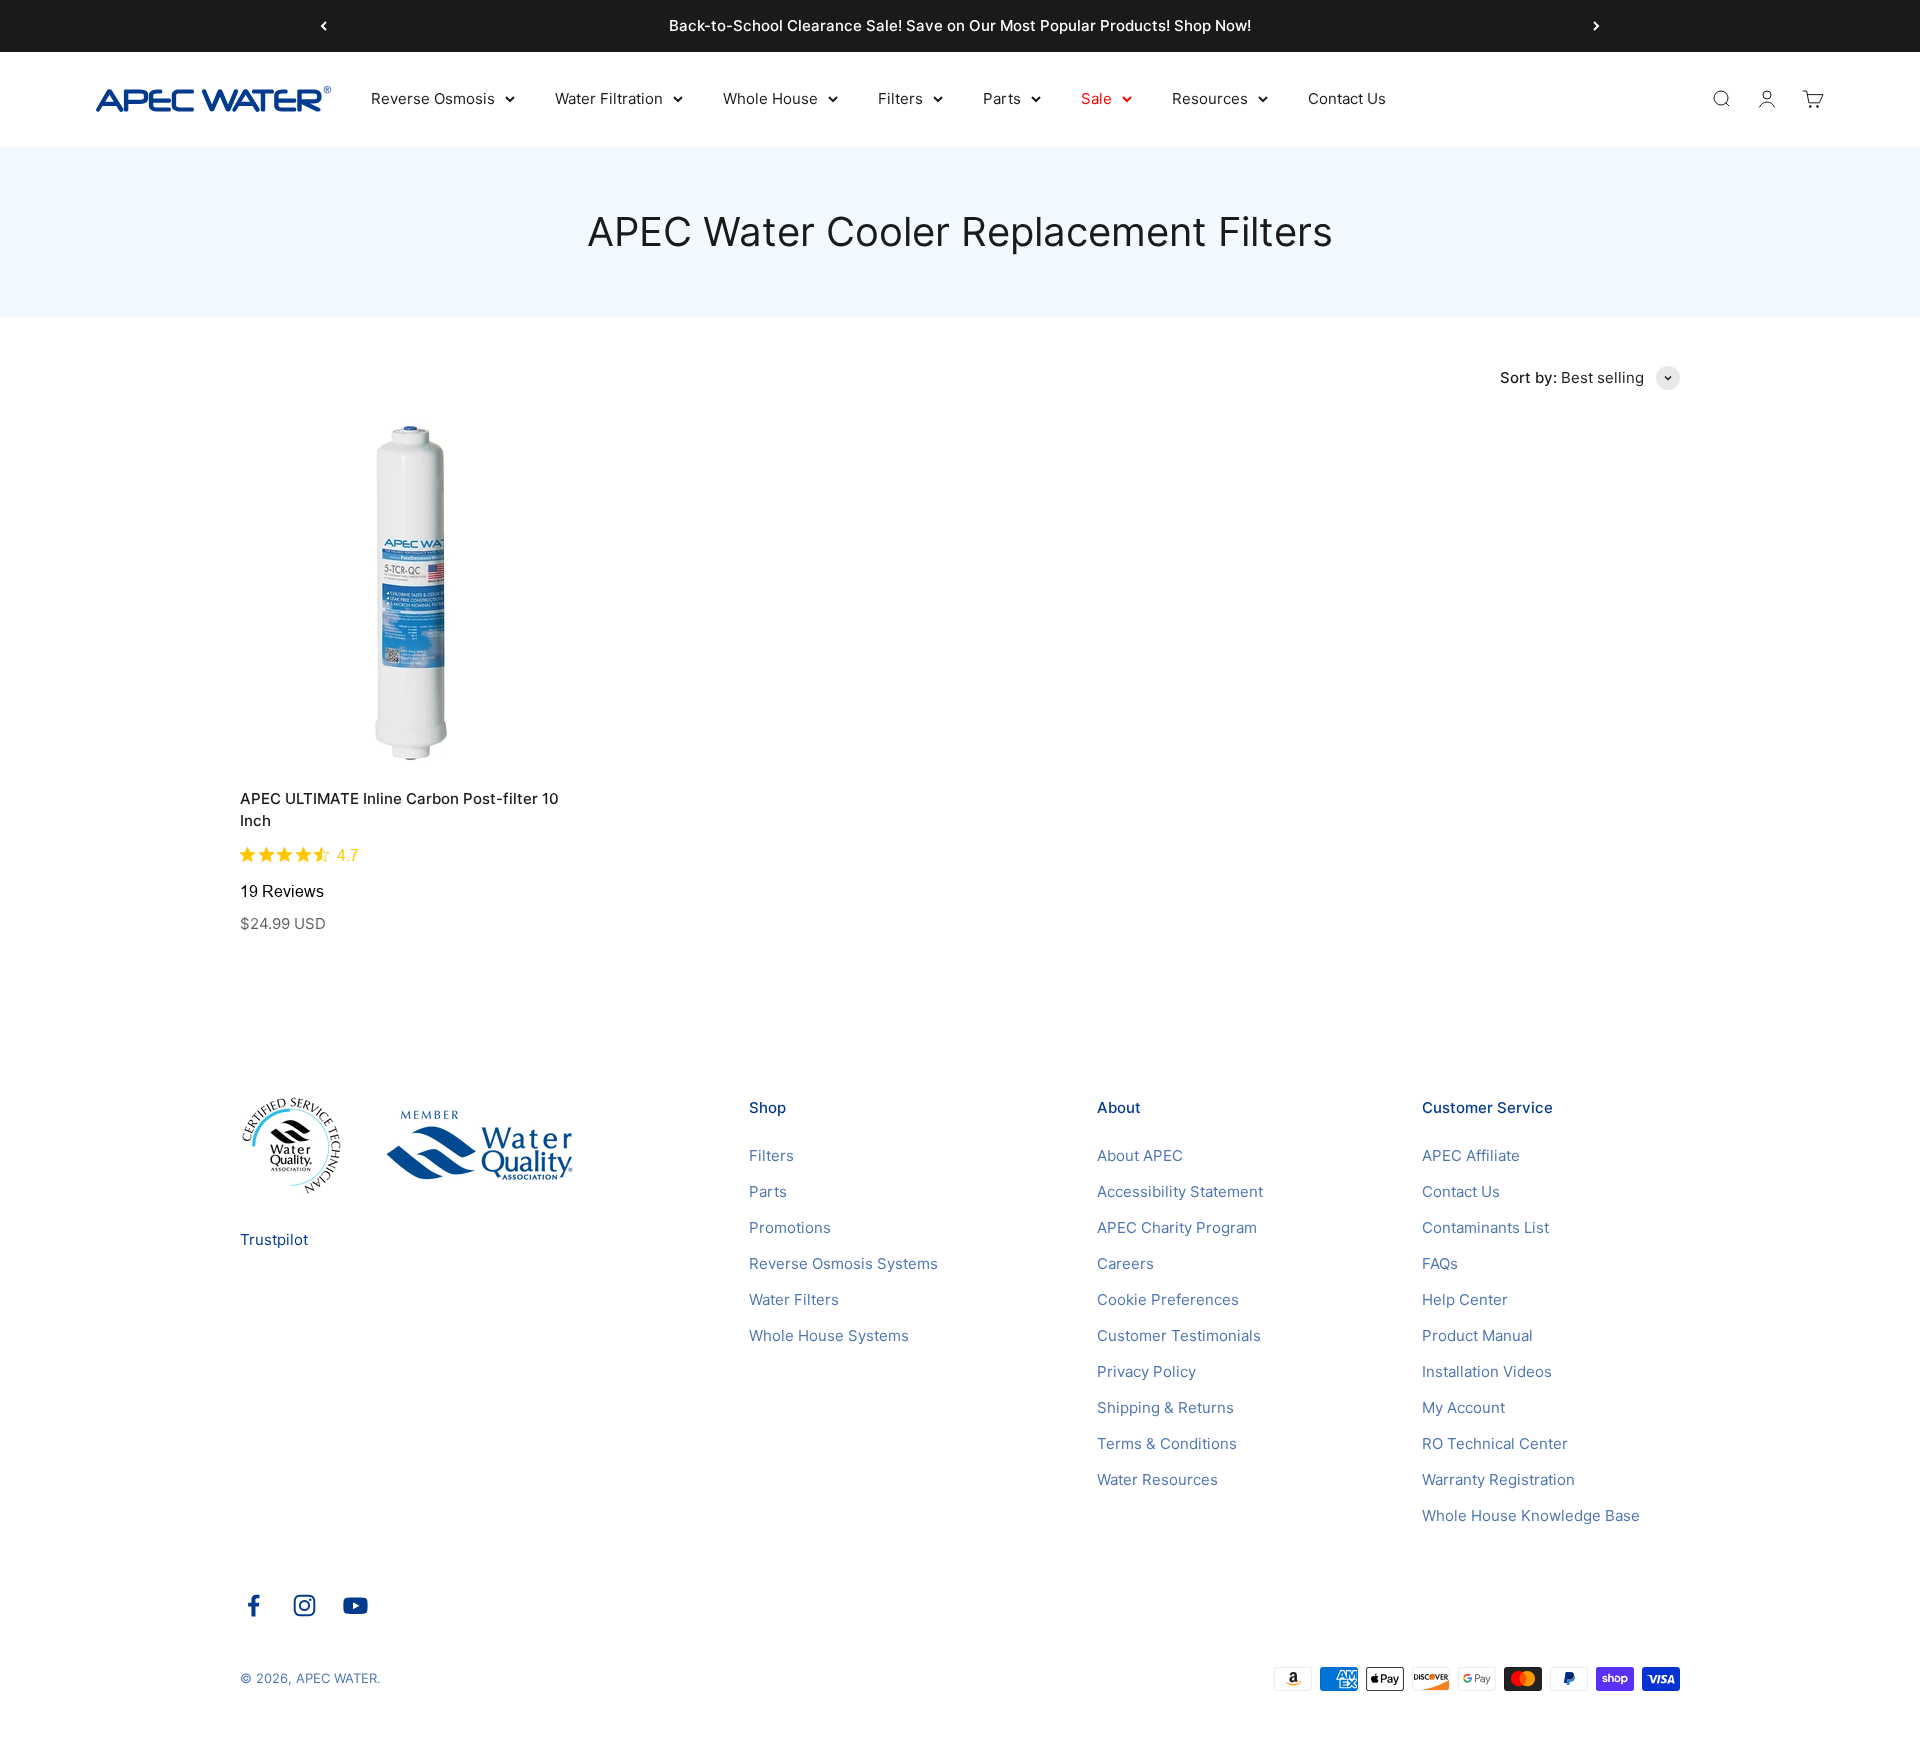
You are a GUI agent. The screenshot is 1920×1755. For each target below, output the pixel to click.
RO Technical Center (1495, 1443)
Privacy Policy (1146, 1371)
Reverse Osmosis (433, 98)
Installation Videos (1487, 1371)
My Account (1463, 1407)
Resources (1210, 98)
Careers (1125, 1263)
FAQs (1440, 1263)
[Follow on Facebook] (253, 1605)
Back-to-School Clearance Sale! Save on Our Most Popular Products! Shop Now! (960, 25)
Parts (1002, 98)
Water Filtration (609, 98)
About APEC (1140, 1155)
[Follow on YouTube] (355, 1605)
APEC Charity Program (1177, 1227)
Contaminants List (1485, 1227)
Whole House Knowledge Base (1531, 1515)
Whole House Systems (829, 1335)
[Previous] (323, 26)
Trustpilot (274, 1239)
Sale (1096, 98)
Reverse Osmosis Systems (843, 1263)
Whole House (770, 98)
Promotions (790, 1227)
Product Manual (1477, 1335)
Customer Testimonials (1179, 1335)
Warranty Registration (1498, 1479)
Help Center (1465, 1299)
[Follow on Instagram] (304, 1605)
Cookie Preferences (1168, 1299)
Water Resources (1157, 1479)
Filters (900, 98)
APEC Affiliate (1471, 1155)
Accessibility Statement (1180, 1191)
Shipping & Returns (1165, 1407)
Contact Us (1347, 98)
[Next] (1596, 26)
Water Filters (794, 1299)
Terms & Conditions (1167, 1443)
